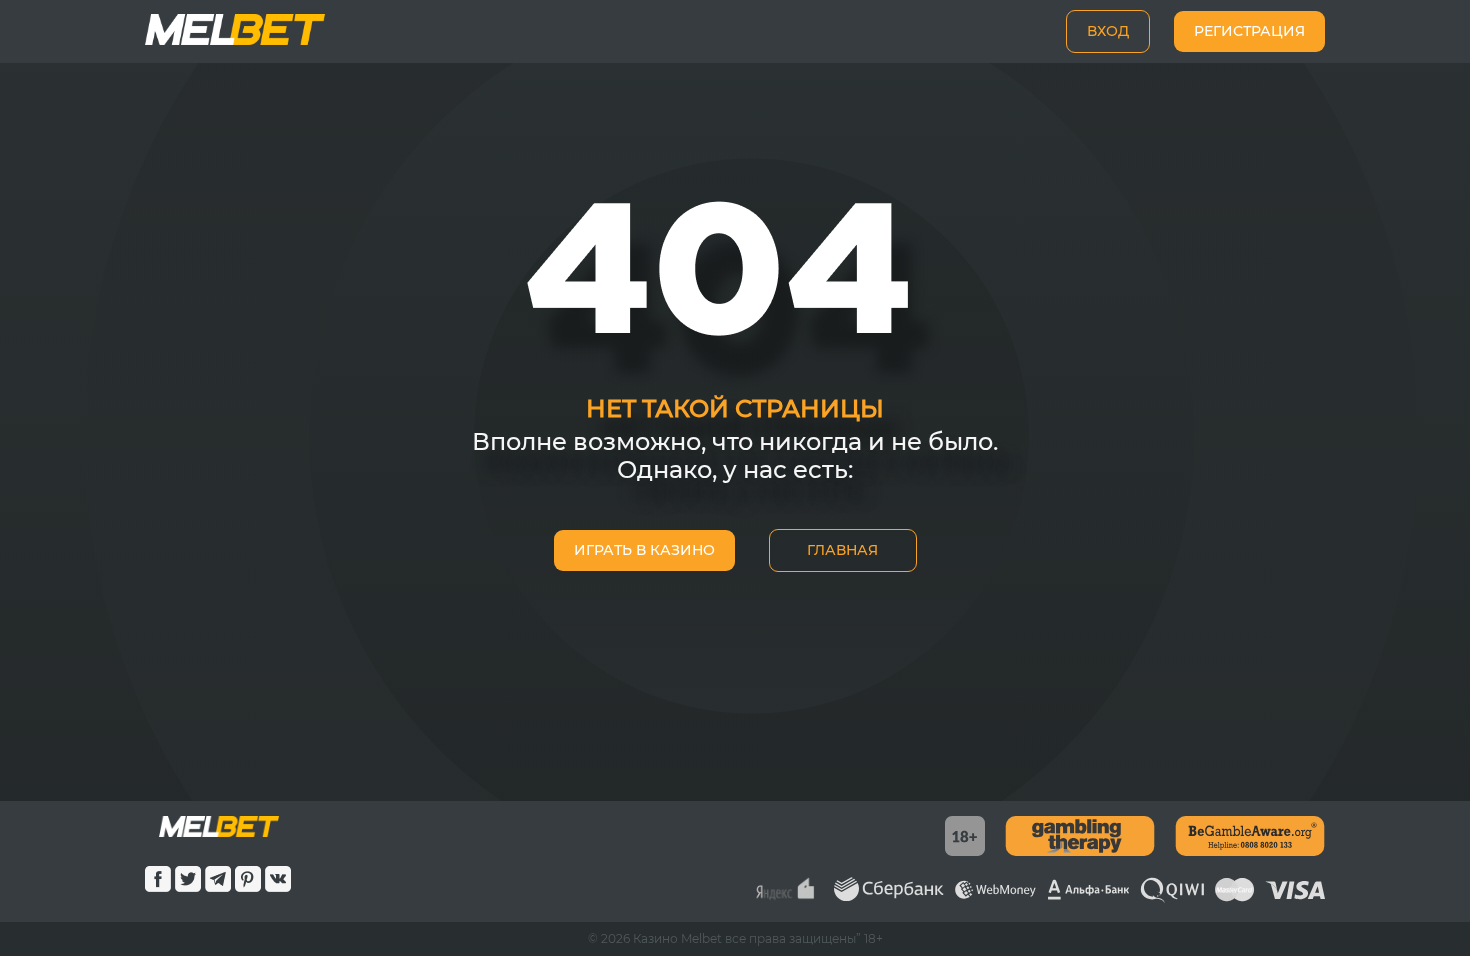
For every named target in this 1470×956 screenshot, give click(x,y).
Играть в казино (644, 550)
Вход (1108, 31)
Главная (842, 550)
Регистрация (1249, 31)
